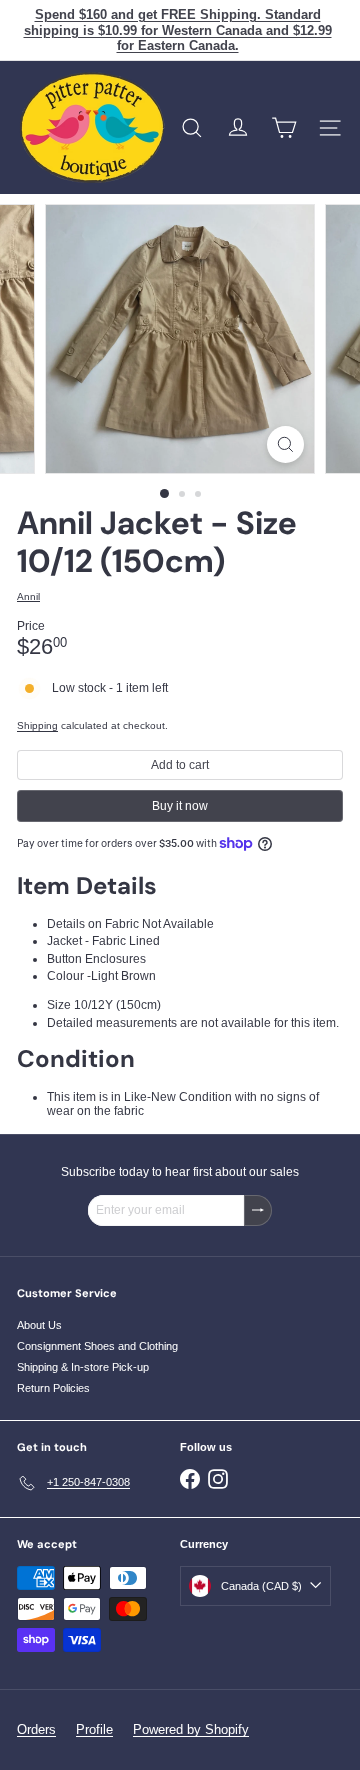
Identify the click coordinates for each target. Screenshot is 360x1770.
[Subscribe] (258, 1210)
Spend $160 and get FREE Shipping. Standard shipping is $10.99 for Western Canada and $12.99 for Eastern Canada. (178, 30)
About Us (39, 1325)
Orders (36, 1729)
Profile (94, 1729)
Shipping (37, 725)
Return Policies (53, 1388)
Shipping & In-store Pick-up (83, 1367)
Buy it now (180, 806)
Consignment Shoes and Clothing (97, 1346)
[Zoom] (285, 444)
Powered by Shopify (191, 1729)
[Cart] (284, 128)
